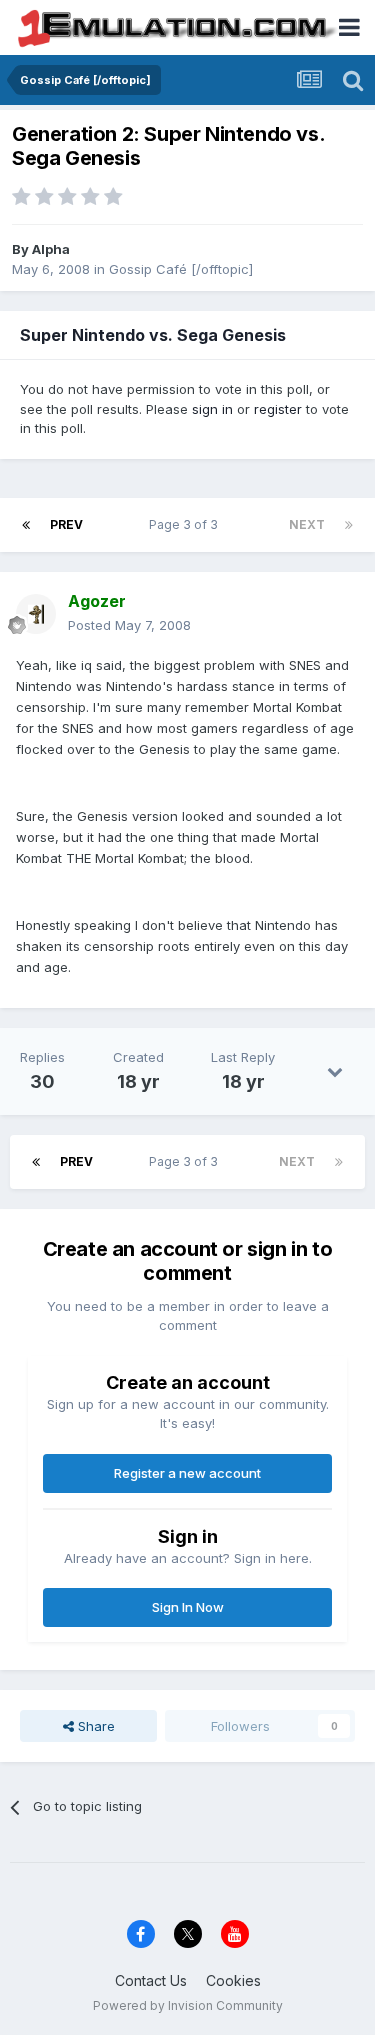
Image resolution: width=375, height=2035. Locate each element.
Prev (66, 524)
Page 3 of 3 (186, 524)
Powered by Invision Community (188, 2005)
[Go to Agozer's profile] (36, 614)
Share (94, 1726)
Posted (129, 625)
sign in (212, 409)
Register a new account (187, 1473)
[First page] (26, 525)
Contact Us (151, 1980)
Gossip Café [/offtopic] (181, 269)
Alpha (51, 249)
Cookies (233, 1980)
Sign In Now (188, 1607)
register (278, 409)
